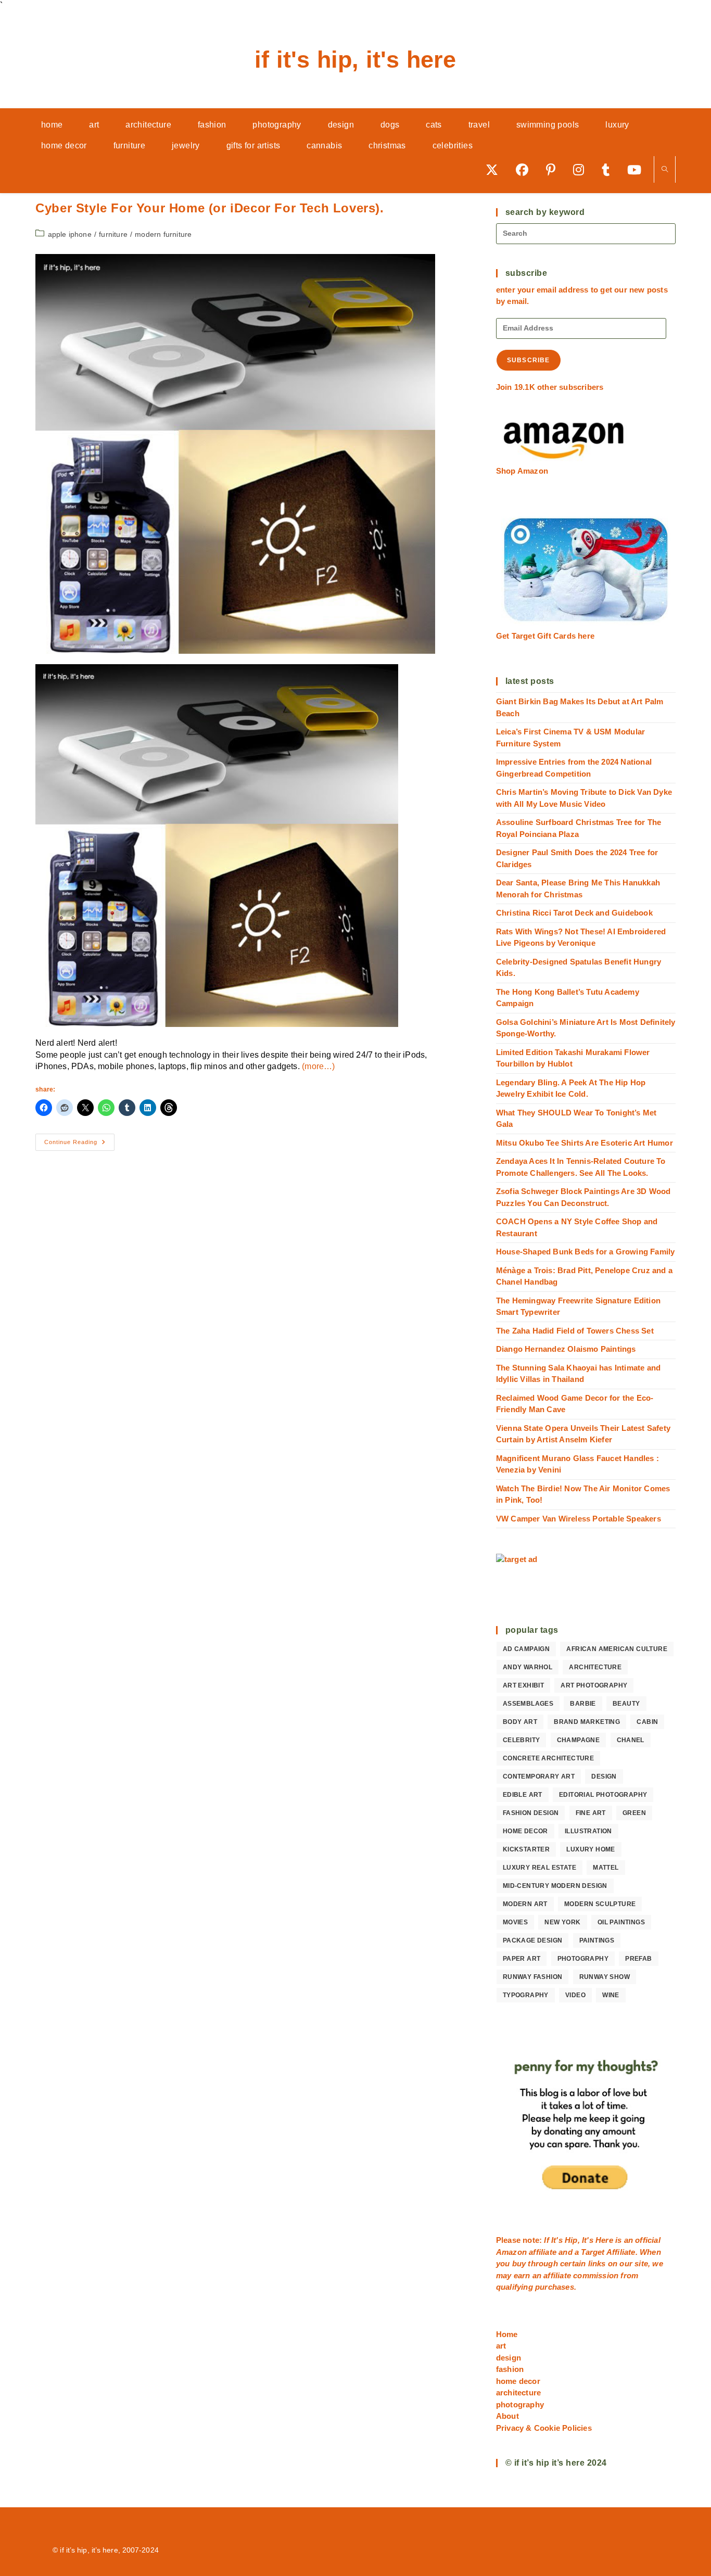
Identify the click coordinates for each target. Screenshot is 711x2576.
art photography (594, 1685)
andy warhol (528, 1667)
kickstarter (526, 1849)
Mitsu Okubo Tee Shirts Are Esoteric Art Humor (585, 1143)
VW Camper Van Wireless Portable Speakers (579, 1519)
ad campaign (526, 1649)
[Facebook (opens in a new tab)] (526, 169)
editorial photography (603, 1795)
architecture (595, 1667)
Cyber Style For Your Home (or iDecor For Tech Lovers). (210, 208)
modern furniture (163, 234)
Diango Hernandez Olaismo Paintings (566, 1349)
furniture (113, 234)
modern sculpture (600, 1904)
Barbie (583, 1704)
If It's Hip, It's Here (355, 60)
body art (520, 1722)
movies (515, 1922)
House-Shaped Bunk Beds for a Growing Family (586, 1252)
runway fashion (533, 1977)
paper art (522, 1959)
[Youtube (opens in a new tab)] (638, 169)
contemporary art (539, 1776)
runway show (605, 1977)
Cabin (647, 1722)
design (604, 1776)
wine (611, 1995)
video (575, 1995)
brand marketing (587, 1722)
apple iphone (70, 234)
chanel (631, 1740)
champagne (579, 1740)
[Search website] (665, 170)
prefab (638, 1959)
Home (507, 2334)
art (501, 2346)
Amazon (512, 2252)
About (507, 2416)
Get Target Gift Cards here (545, 636)
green (634, 1813)
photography (583, 1959)
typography (526, 1995)
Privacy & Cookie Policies (544, 2428)
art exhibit (523, 1685)
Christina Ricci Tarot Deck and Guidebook (574, 913)
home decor (525, 1831)
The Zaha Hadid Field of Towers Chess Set (575, 1331)
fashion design (531, 1813)
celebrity (522, 1740)
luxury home (591, 1849)
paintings (597, 1940)
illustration (588, 1831)
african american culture (617, 1649)
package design (533, 1940)
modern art (525, 1904)
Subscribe (529, 360)
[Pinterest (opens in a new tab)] (554, 169)
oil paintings (621, 1922)
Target (593, 2252)
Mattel (606, 1868)
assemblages (528, 1704)
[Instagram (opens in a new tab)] (582, 169)
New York (562, 1922)
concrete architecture (548, 1758)
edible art (523, 1795)
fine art (591, 1813)
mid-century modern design (555, 1886)
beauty (626, 1704)
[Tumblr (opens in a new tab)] (609, 169)
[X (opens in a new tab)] (496, 169)
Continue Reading (79, 1145)
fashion (510, 2369)
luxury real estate (539, 1868)
